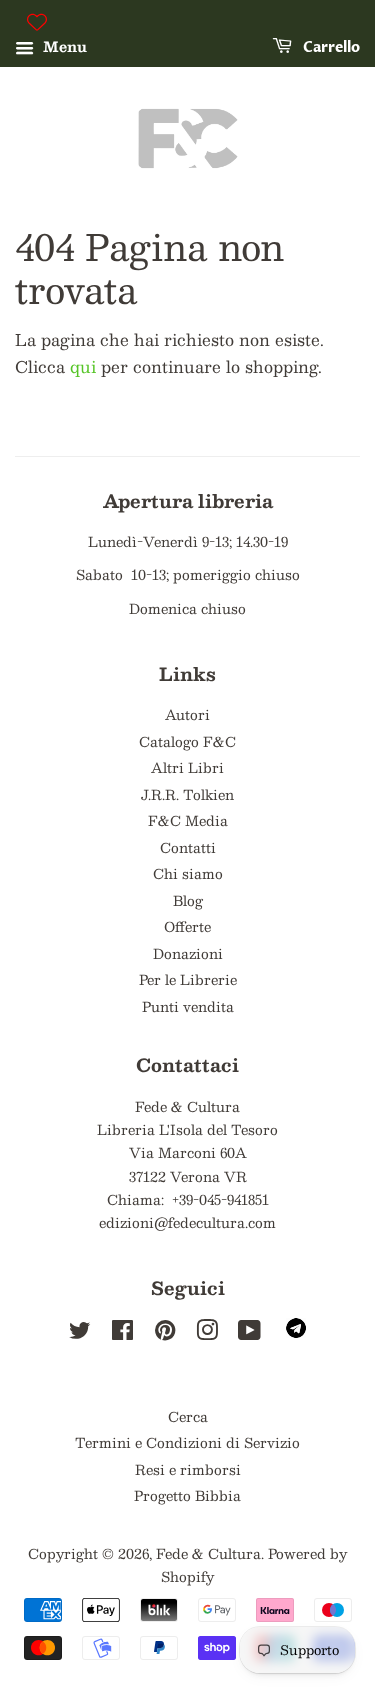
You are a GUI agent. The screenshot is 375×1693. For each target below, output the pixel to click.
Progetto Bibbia (187, 1495)
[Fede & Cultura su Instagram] (207, 1333)
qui (83, 366)
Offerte (187, 926)
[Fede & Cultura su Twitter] (80, 1333)
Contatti (188, 847)
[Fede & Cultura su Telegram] (296, 1332)
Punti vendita (188, 1006)
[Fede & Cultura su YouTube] (249, 1333)
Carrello (330, 47)
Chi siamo (188, 873)
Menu (63, 46)
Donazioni (188, 953)
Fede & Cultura (208, 1553)
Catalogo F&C (187, 741)
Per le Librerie (188, 979)
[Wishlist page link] (37, 22)
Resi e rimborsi (188, 1469)
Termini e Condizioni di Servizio (187, 1442)
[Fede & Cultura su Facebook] (122, 1333)
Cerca (188, 1416)
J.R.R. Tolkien (187, 794)
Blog (188, 900)
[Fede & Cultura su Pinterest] (165, 1333)
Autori (187, 714)
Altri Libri (187, 767)
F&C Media (188, 820)
